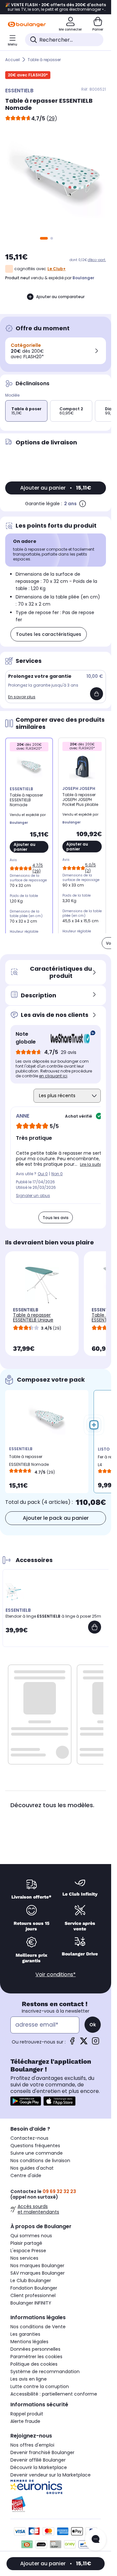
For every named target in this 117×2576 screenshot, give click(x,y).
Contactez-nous (29, 2138)
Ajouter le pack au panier (56, 1518)
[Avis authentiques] (70, 1038)
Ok (93, 2025)
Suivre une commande (37, 2153)
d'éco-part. (97, 260)
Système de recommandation (45, 2372)
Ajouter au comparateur (60, 297)
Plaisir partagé (26, 2243)
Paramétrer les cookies (36, 2357)
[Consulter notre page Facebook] (72, 2043)
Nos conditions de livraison (40, 2161)
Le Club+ (57, 269)
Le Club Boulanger (31, 2280)
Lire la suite (91, 1164)
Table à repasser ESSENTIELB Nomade (29, 1460)
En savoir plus (22, 697)
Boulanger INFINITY (31, 2303)
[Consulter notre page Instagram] (96, 2043)
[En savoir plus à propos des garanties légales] (83, 504)
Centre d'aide (26, 2175)
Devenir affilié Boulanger (38, 2460)
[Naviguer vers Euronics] (56, 2487)
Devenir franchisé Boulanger (42, 2452)
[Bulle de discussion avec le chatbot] (96, 2540)
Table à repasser (44, 60)
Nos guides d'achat (32, 2168)
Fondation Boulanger (34, 2288)
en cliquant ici (53, 1076)
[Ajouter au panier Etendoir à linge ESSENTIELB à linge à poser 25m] (95, 1627)
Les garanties (25, 2334)
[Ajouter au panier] (97, 694)
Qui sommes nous (31, 2236)
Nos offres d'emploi (32, 2445)
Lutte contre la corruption (40, 2386)
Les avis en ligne (29, 2379)
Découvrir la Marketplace (39, 2467)
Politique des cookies (34, 2364)
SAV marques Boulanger (38, 2273)
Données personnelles (35, 2349)
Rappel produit (27, 2414)
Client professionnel (33, 2295)
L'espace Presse (28, 2251)
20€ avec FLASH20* (28, 75)
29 (52, 118)
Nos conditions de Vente (38, 2327)
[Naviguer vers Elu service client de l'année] (56, 2504)
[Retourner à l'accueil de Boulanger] (27, 24)
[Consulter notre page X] (84, 2043)
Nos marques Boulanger (37, 2266)
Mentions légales (29, 2342)
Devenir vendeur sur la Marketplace (51, 2475)
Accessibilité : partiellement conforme (54, 2394)
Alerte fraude (25, 2421)
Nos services (24, 2258)
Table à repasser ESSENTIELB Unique (33, 1317)
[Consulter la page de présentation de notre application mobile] (26, 2101)
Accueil (13, 60)
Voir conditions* (56, 1974)
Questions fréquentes (35, 2146)
